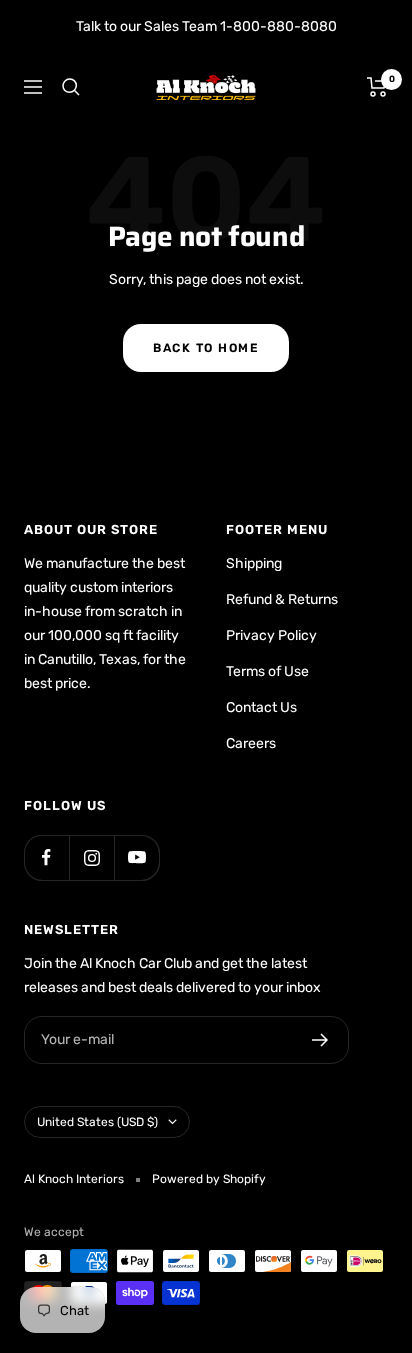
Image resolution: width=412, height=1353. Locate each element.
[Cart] (377, 87)
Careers (251, 743)
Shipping (254, 563)
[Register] (320, 1040)
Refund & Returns (282, 599)
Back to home (206, 348)
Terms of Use (267, 671)
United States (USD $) (97, 1122)
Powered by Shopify (209, 1179)
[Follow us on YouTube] (136, 857)
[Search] (71, 87)
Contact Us (261, 707)
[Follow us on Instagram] (91, 857)
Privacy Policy (271, 635)
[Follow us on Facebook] (46, 857)
